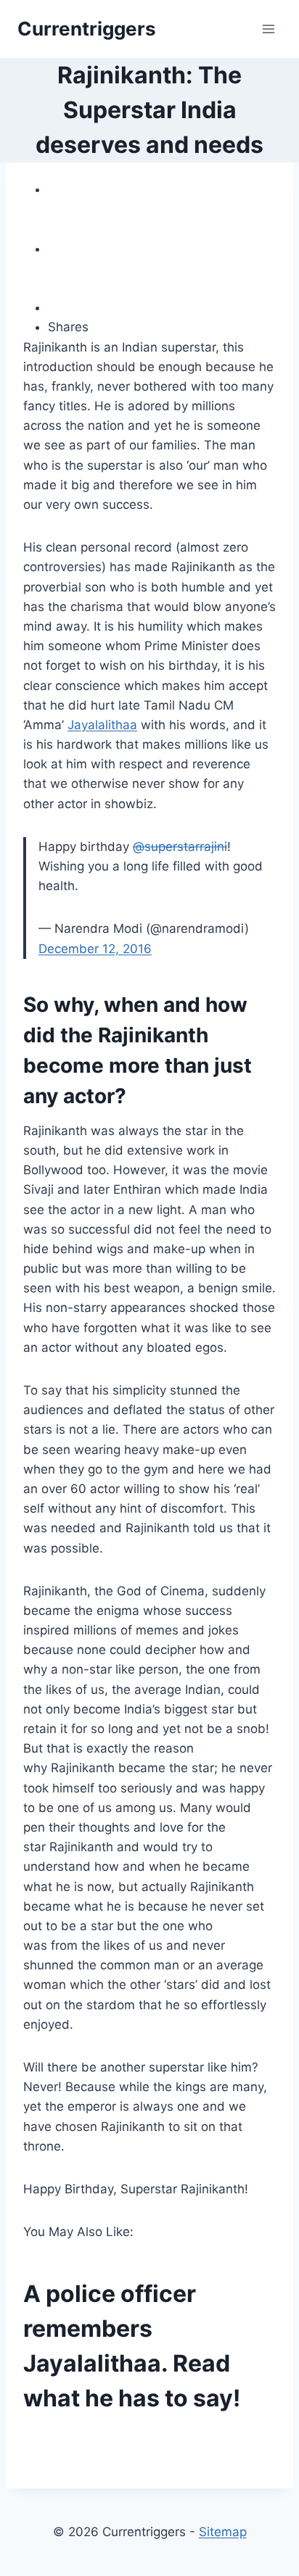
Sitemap (223, 2532)
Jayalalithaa (102, 725)
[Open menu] (268, 29)
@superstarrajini (180, 847)
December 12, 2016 (95, 949)
